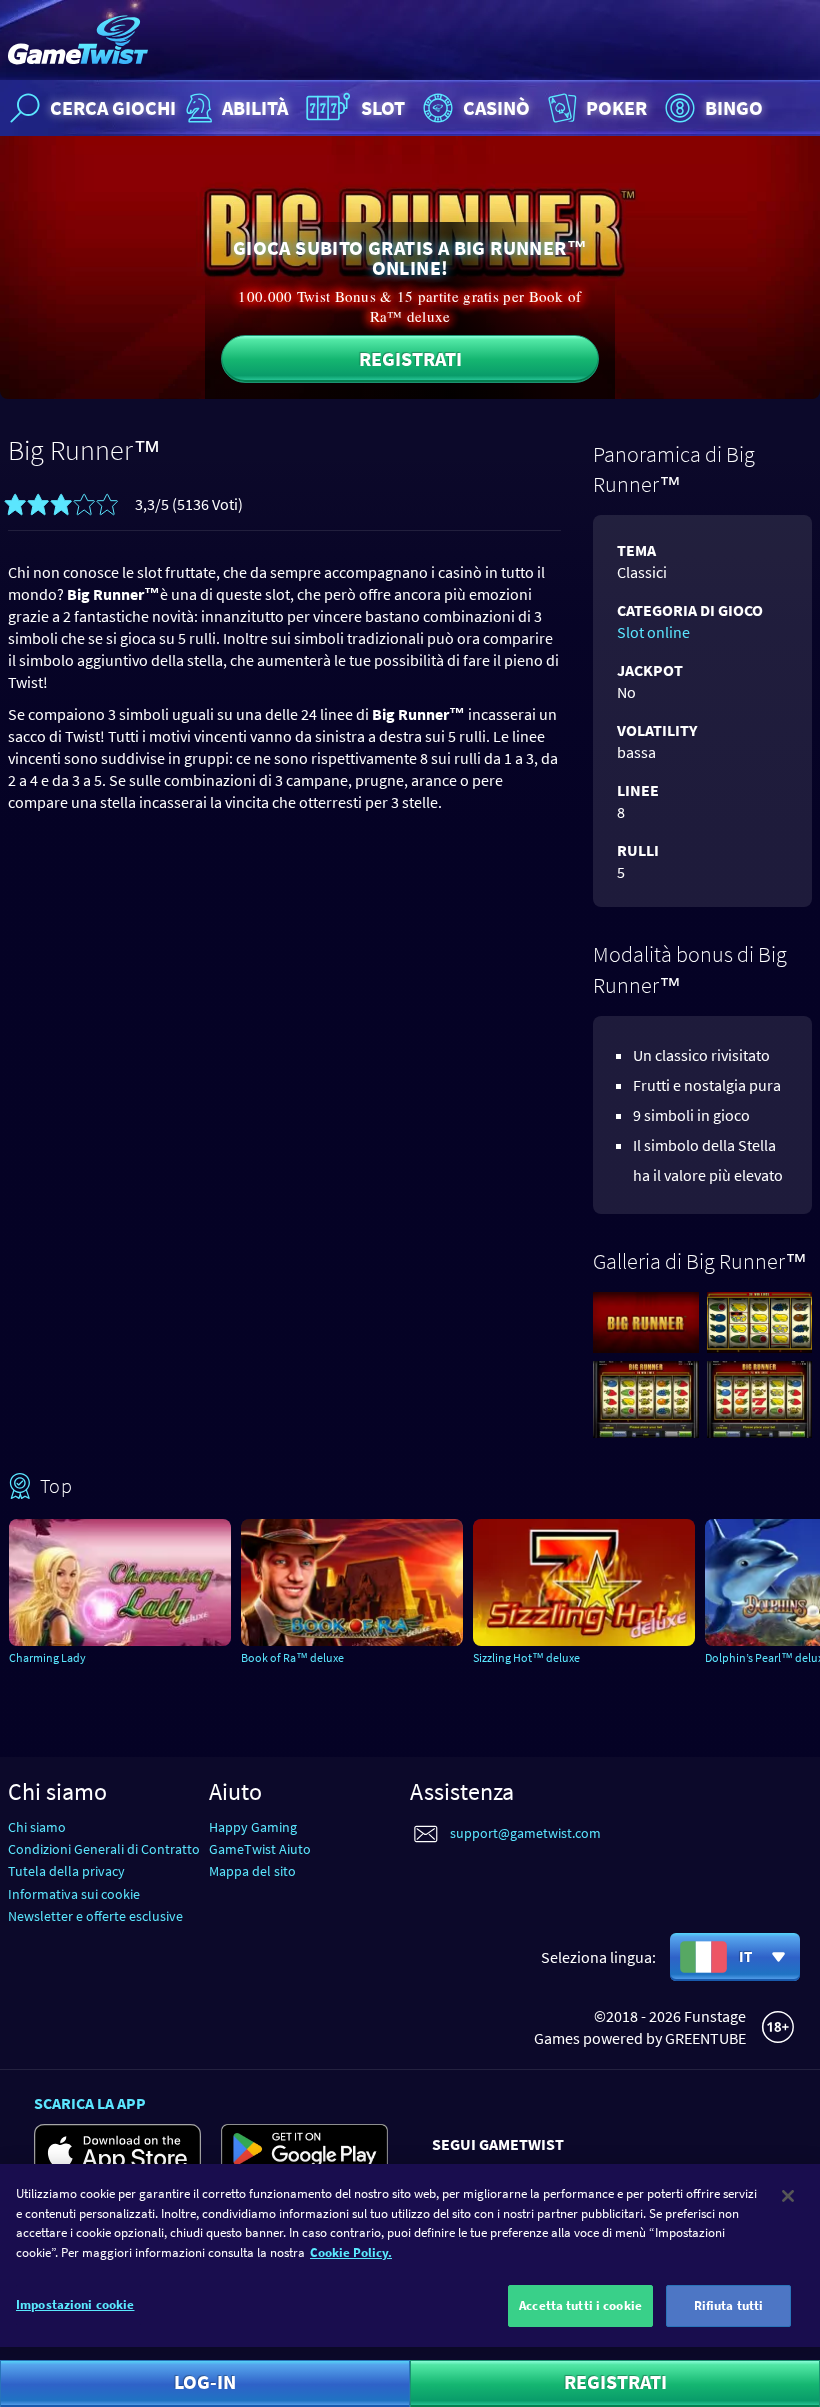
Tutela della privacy (66, 1871)
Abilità (255, 107)
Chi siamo (37, 1827)
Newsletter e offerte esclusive (95, 1916)
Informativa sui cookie (74, 1894)
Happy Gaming (253, 1827)
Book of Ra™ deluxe (292, 1657)
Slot (383, 107)
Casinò (496, 107)
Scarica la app (90, 2103)
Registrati (410, 358)
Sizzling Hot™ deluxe (526, 1657)
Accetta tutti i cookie (580, 2305)
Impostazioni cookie (75, 2304)
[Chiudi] (788, 2196)
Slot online (653, 632)
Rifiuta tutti (729, 2305)
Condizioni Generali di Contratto (104, 1849)
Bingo (734, 107)
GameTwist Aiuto (260, 1849)
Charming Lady (47, 1657)
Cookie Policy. (351, 2252)
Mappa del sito (252, 1871)
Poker (616, 107)
